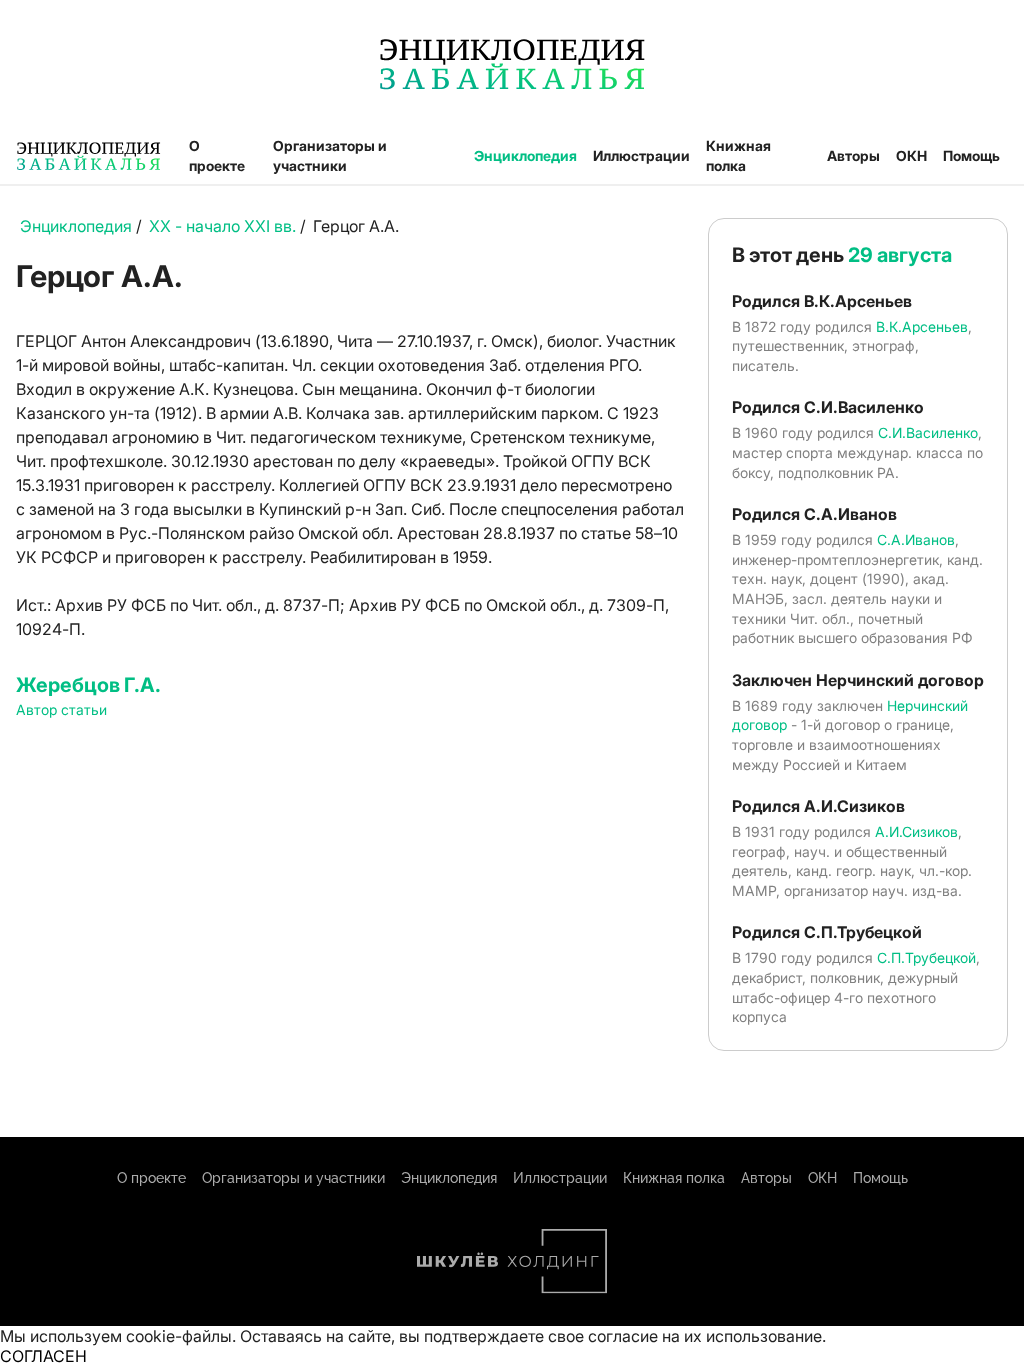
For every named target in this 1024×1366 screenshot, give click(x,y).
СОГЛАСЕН (43, 1356)
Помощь (971, 155)
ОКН (911, 155)
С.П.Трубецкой (926, 957)
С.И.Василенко (928, 432)
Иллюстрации (641, 155)
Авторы (853, 155)
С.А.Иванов (916, 539)
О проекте (217, 155)
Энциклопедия (525, 155)
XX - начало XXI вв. (222, 226)
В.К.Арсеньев (922, 326)
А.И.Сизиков (916, 831)
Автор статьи (61, 709)
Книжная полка (738, 155)
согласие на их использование (705, 1336)
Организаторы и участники (330, 155)
